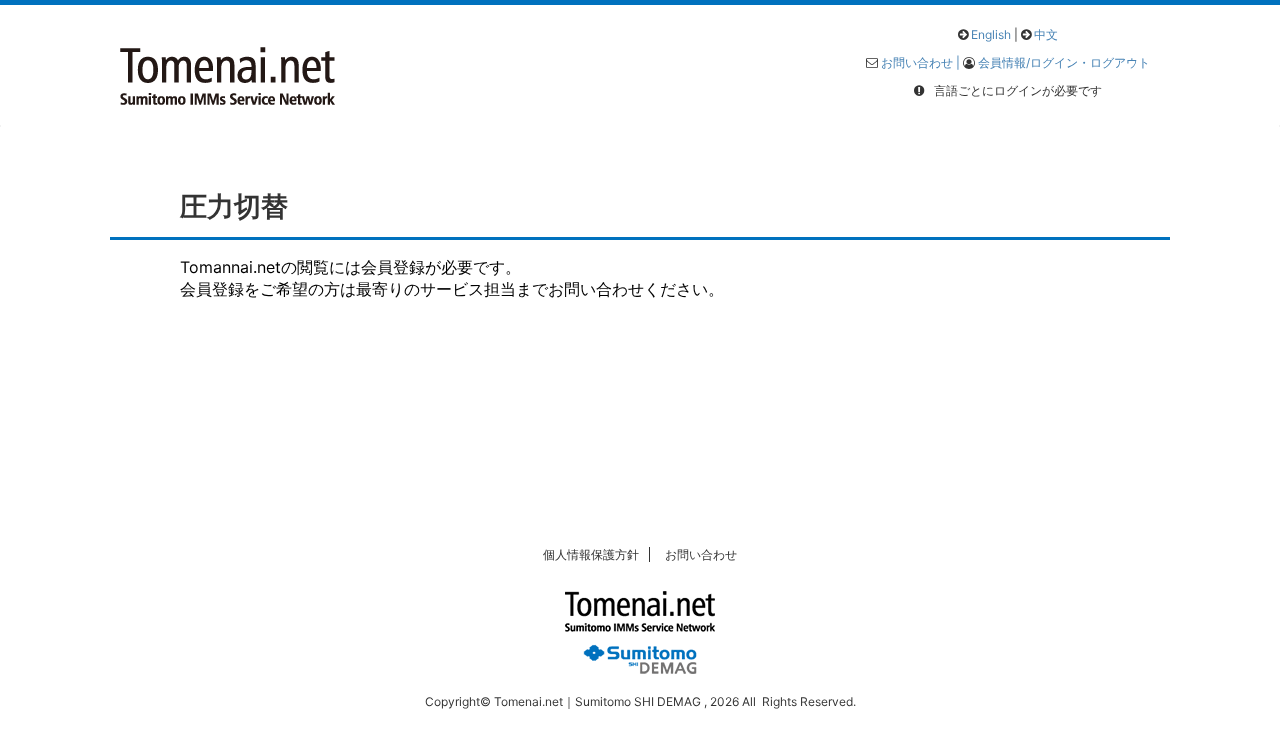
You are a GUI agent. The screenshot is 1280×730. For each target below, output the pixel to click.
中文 (1046, 34)
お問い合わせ (701, 554)
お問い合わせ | (922, 62)
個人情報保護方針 (591, 554)
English (991, 34)
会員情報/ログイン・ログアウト (1064, 62)
